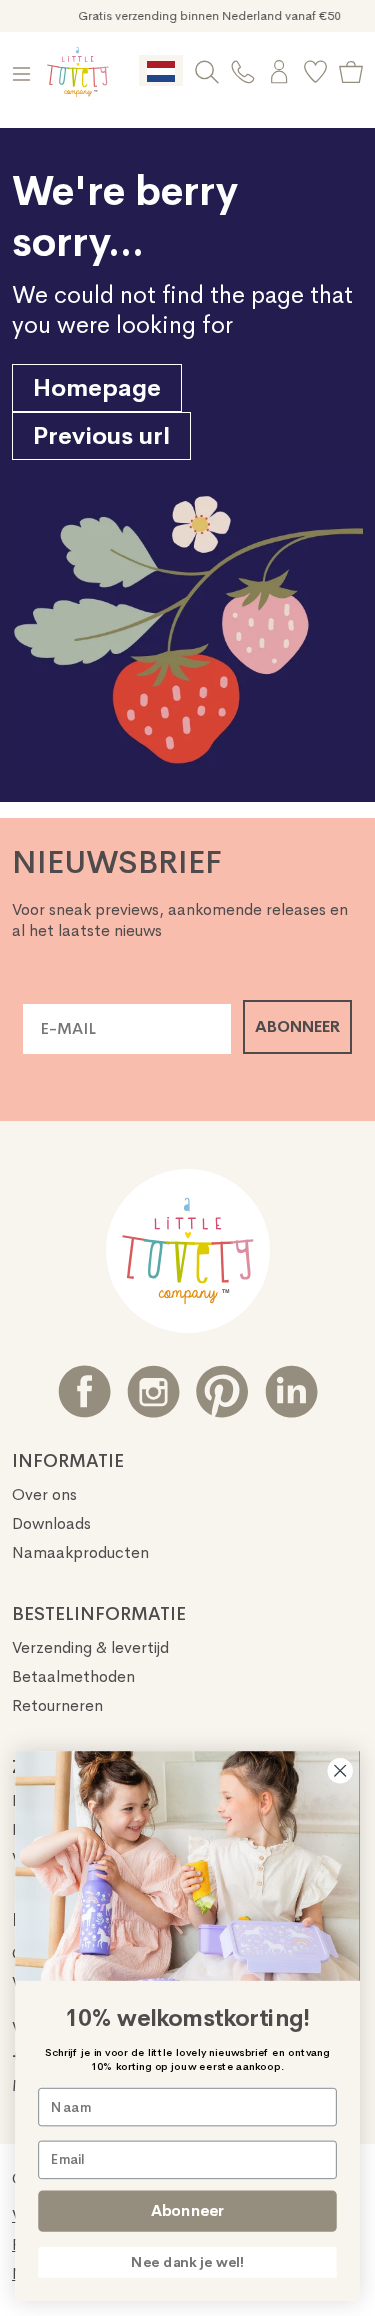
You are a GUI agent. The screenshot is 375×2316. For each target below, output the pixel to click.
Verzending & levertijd (90, 1647)
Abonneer (187, 2210)
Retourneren (57, 1705)
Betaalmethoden (73, 1676)
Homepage (97, 388)
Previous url (101, 436)
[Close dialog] (340, 1770)
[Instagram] (153, 1391)
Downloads (51, 1523)
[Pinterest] (222, 1391)
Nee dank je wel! (187, 2262)
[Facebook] (84, 1391)
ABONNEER (297, 1026)
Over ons (44, 1494)
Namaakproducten (80, 1552)
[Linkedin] (291, 1391)
